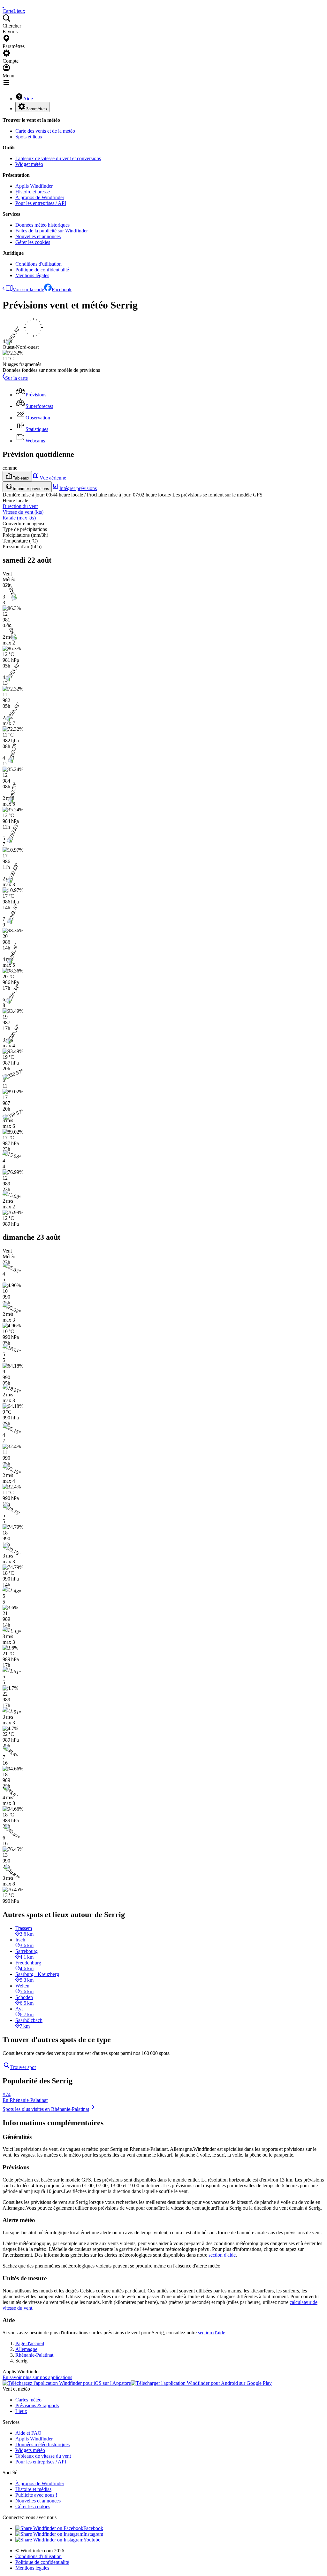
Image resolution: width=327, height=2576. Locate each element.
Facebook (62, 289)
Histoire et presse (33, 192)
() (23, 512)
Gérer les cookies (33, 242)
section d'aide (222, 2255)
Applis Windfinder (34, 186)
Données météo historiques (42, 225)
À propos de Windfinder (40, 197)
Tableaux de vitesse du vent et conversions (58, 158)
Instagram (93, 2534)
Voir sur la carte (28, 289)
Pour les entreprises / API (41, 203)
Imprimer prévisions (31, 489)
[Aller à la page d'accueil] (3, 5)
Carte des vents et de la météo (45, 131)
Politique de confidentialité (42, 270)
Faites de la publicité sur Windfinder (52, 231)
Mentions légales (32, 275)
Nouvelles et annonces (38, 236)
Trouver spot (23, 2067)
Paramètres (36, 109)
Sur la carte (16, 378)
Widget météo (29, 164)
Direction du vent (20, 506)
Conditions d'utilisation (38, 264)
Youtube (92, 2540)
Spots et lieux (29, 137)
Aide (28, 99)
